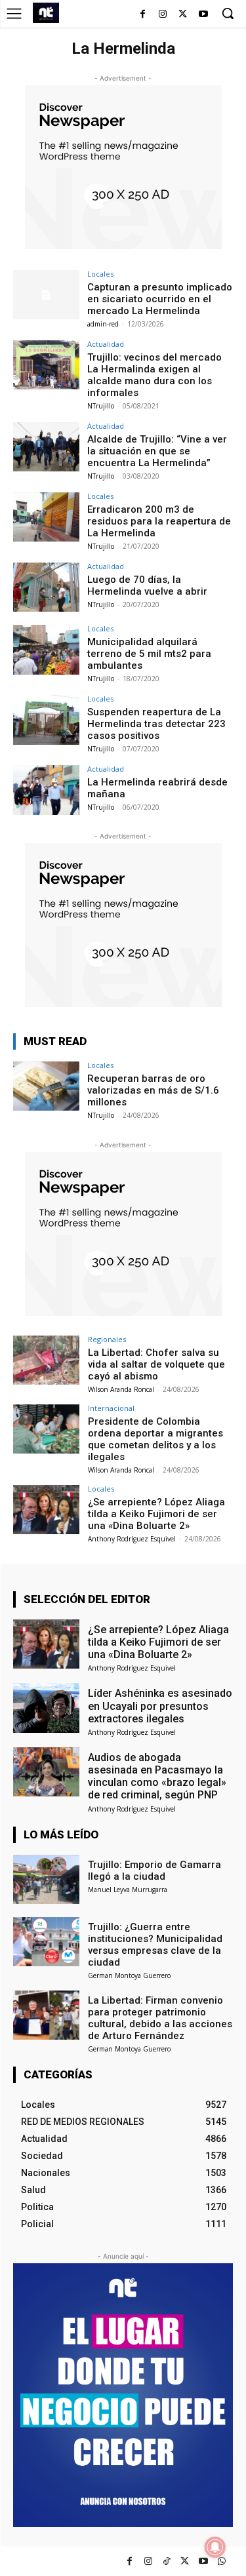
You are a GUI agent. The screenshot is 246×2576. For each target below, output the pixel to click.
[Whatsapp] (221, 2561)
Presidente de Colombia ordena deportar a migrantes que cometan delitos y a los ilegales (155, 1439)
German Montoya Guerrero (129, 1975)
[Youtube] (203, 15)
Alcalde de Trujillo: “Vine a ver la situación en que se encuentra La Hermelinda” (157, 451)
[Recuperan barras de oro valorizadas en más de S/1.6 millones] (46, 1086)
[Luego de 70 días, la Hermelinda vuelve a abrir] (46, 587)
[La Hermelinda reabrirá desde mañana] (46, 790)
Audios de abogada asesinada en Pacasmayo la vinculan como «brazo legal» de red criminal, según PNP (157, 1776)
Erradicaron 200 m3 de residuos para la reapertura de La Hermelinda (159, 521)
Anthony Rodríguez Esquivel (132, 1539)
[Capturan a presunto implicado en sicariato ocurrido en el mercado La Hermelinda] (46, 295)
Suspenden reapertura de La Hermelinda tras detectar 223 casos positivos (156, 724)
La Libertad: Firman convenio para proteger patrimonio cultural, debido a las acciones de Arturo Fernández (160, 2018)
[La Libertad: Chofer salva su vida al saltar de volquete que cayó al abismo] (46, 1360)
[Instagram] (163, 15)
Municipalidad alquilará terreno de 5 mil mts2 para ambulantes (149, 654)
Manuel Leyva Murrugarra (128, 1890)
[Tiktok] (166, 2561)
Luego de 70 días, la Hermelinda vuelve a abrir (147, 585)
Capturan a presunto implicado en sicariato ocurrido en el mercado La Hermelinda (160, 299)
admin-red (103, 324)
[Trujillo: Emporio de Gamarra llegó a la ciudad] (46, 1879)
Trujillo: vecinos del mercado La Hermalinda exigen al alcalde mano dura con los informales (154, 375)
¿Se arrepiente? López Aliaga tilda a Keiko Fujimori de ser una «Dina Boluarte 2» (156, 1514)
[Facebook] (143, 15)
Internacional (111, 1408)
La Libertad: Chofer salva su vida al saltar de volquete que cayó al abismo (156, 1364)
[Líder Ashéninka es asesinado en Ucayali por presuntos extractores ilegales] (46, 1708)
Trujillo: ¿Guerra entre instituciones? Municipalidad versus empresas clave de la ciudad (155, 1945)
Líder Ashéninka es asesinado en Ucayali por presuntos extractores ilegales (160, 1706)
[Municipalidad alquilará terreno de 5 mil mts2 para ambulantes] (46, 649)
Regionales (107, 1339)
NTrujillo (101, 406)
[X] (183, 15)
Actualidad (106, 344)
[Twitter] (185, 2561)
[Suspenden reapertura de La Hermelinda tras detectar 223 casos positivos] (46, 720)
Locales (100, 274)
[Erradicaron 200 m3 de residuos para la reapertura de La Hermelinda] (46, 517)
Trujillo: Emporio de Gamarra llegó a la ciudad (154, 1871)
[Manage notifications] (215, 2547)
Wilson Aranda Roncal (121, 1389)
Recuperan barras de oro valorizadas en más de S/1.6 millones (153, 1090)
